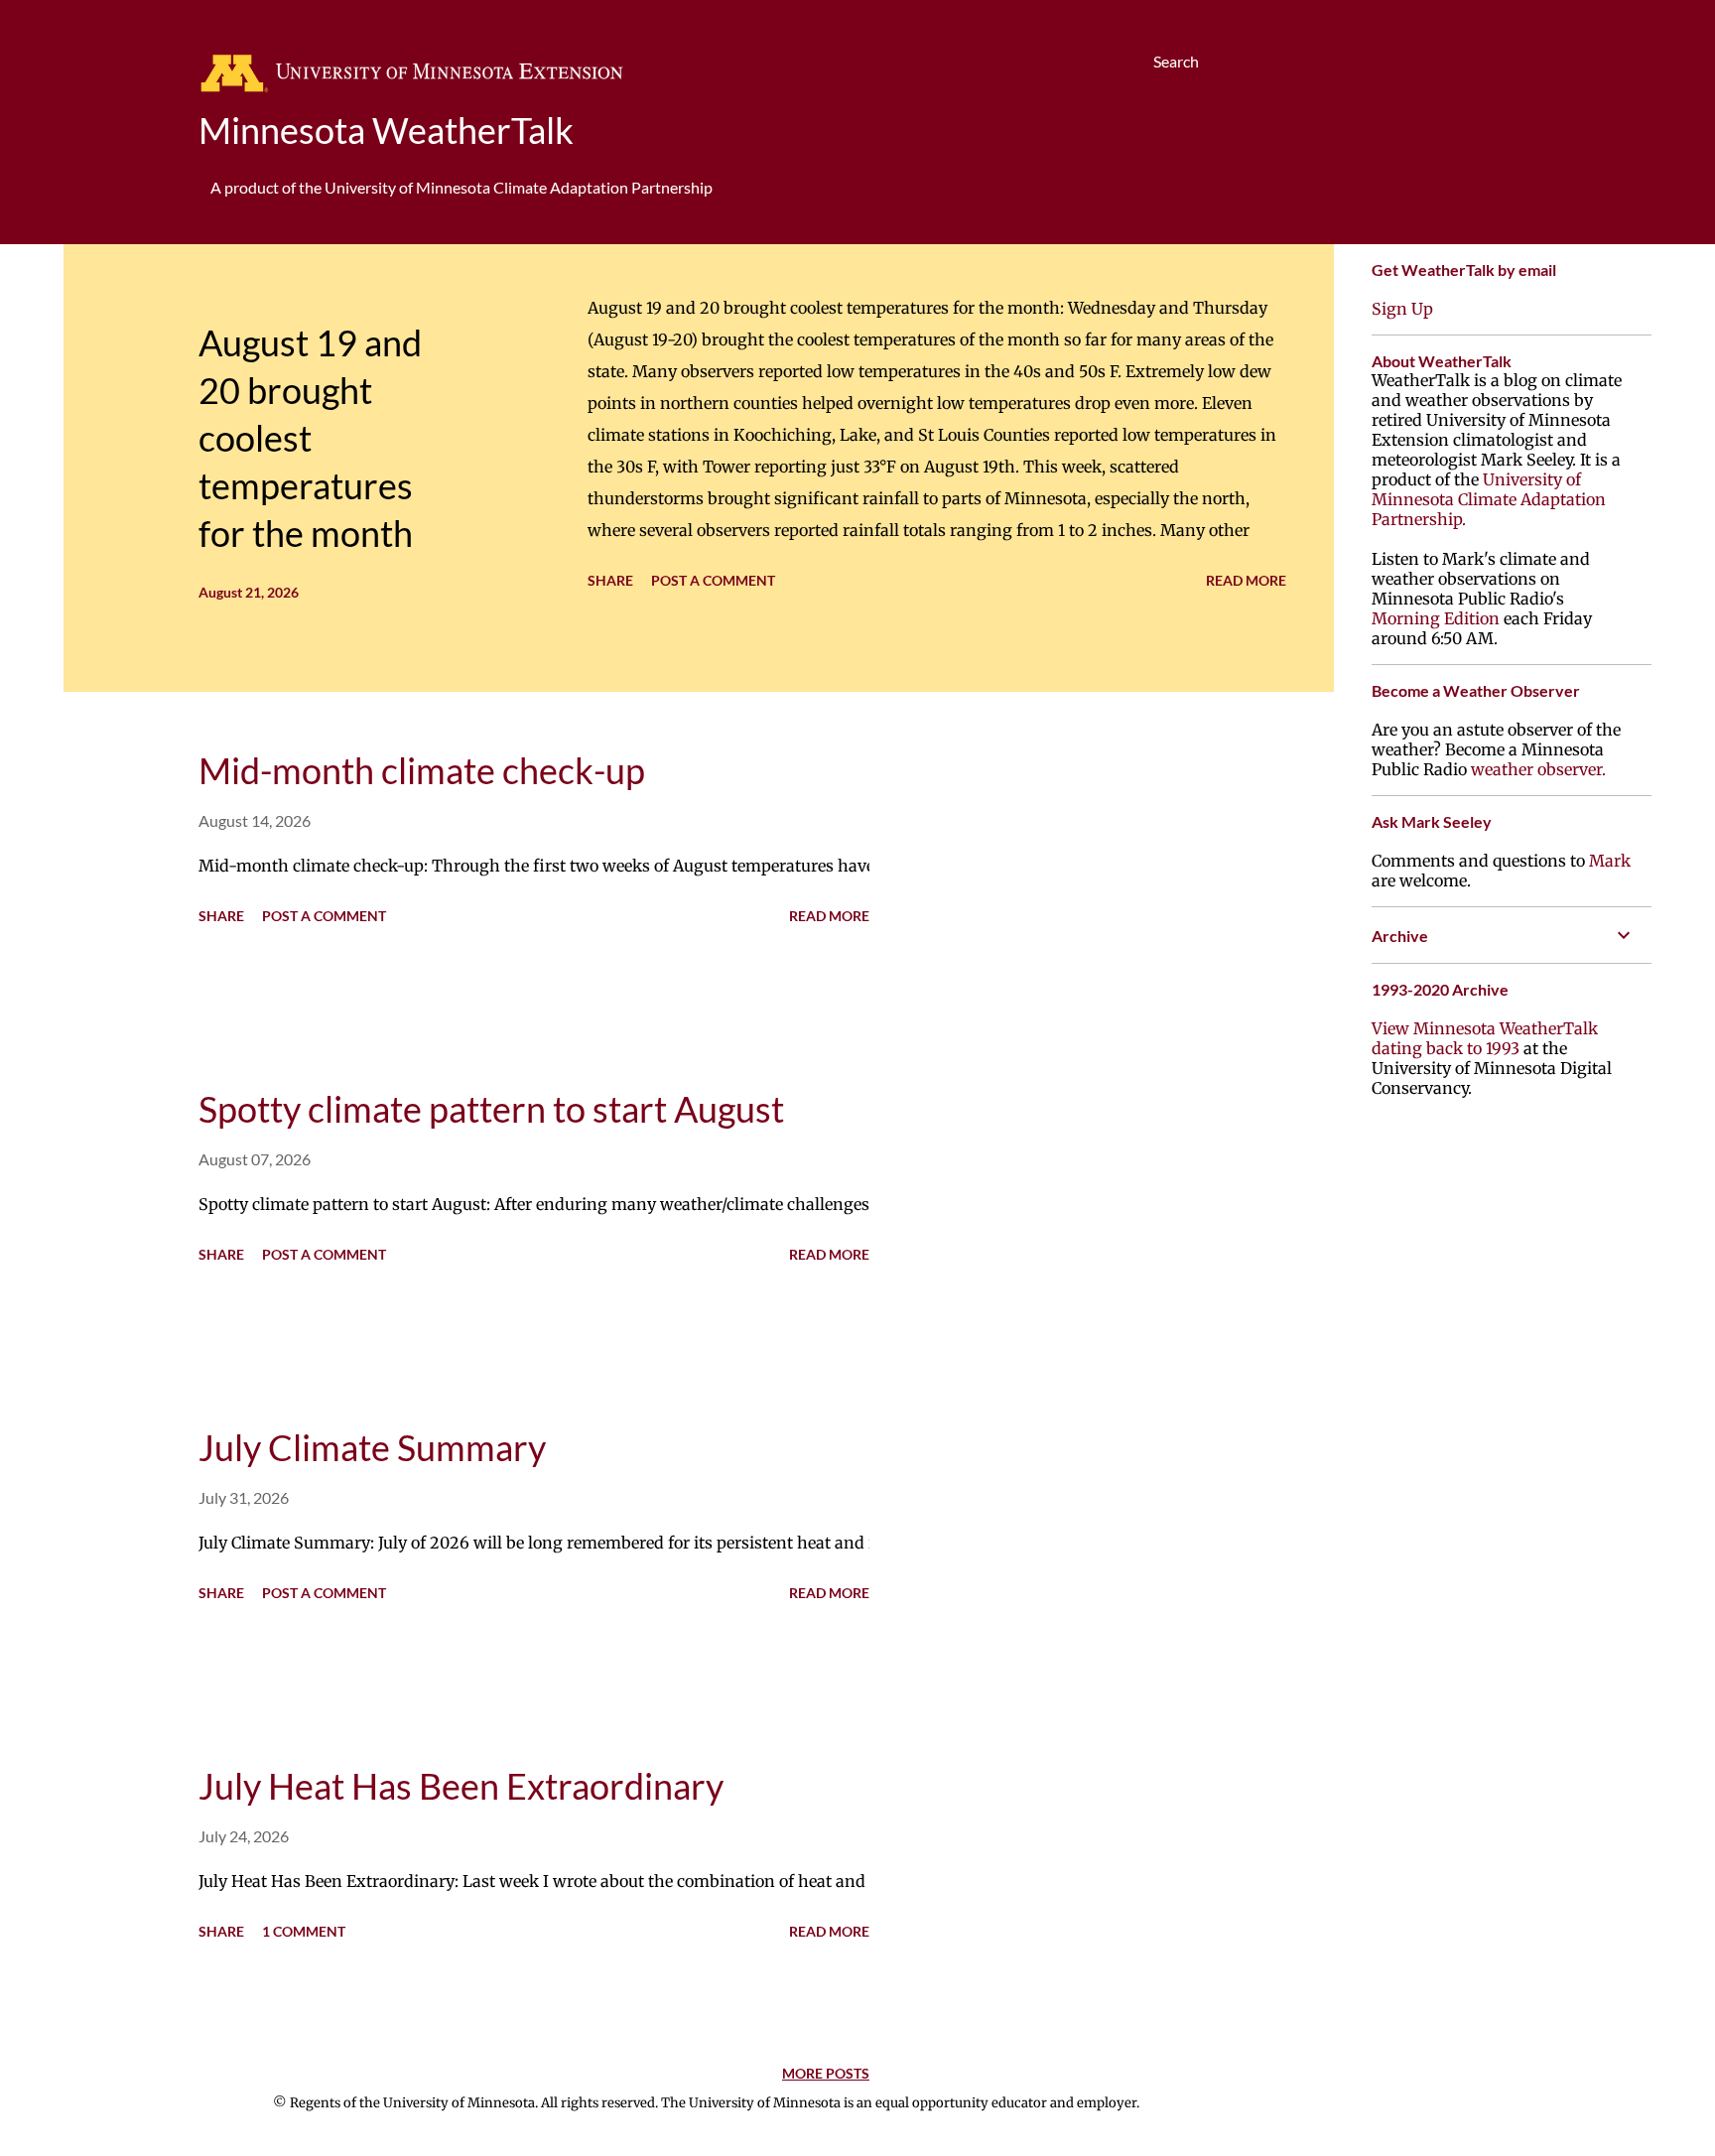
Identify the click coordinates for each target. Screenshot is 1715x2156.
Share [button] (610, 580)
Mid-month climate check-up (422, 770)
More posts (826, 2073)
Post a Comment (713, 580)
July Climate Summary (372, 1447)
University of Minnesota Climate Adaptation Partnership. (1489, 499)
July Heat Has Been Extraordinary (461, 1786)
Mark (1610, 861)
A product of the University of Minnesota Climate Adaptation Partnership (462, 187)
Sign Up (1402, 309)
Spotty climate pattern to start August (491, 1109)
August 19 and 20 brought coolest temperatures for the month (310, 438)
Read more (1246, 580)
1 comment (304, 1931)
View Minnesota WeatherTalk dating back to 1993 (1485, 1038)
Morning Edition (1436, 618)
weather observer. (1538, 769)
